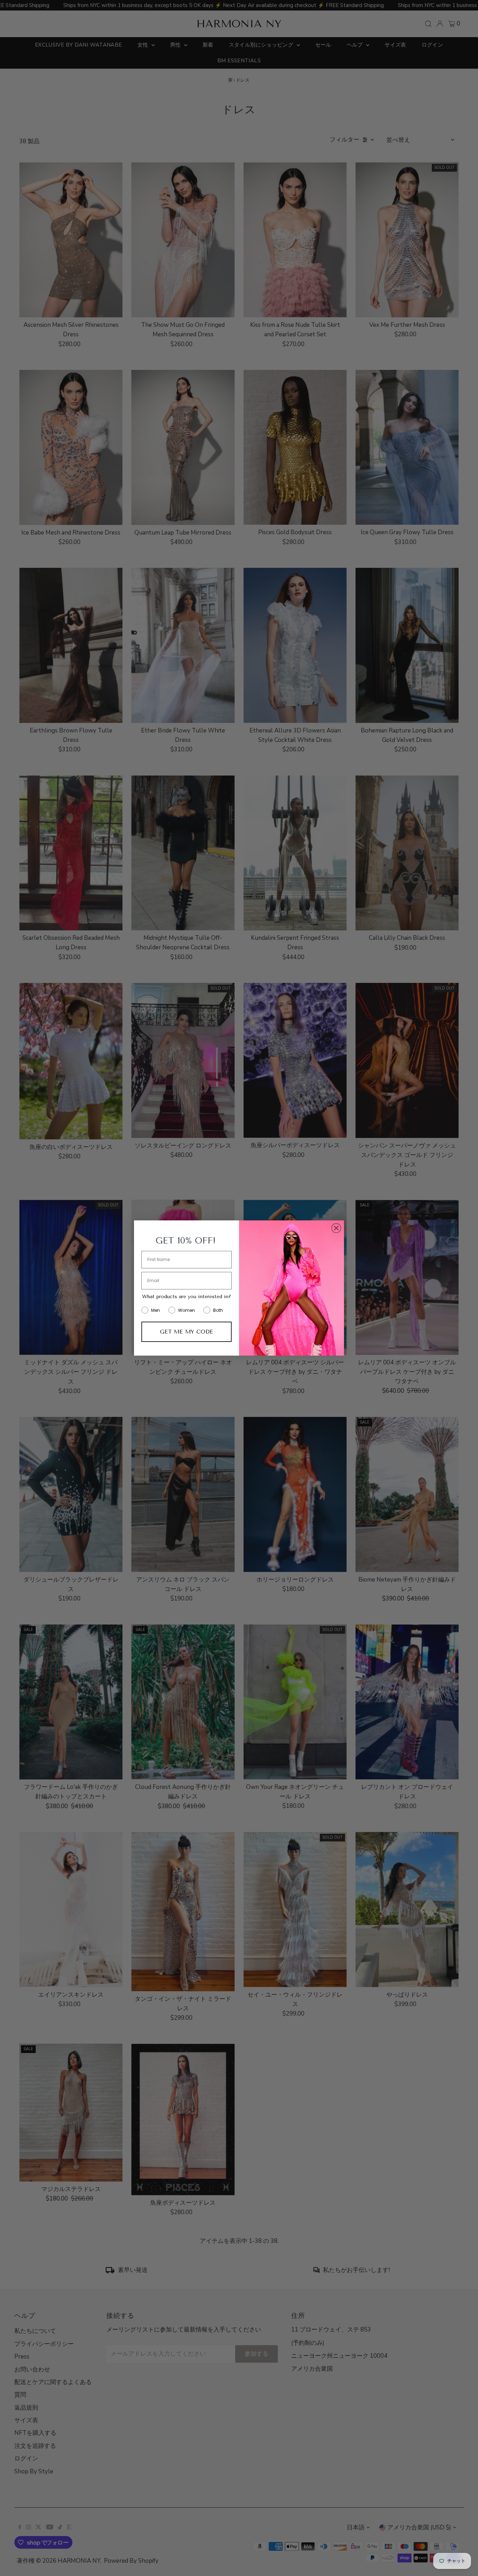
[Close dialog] (336, 1228)
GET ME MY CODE (187, 1332)
